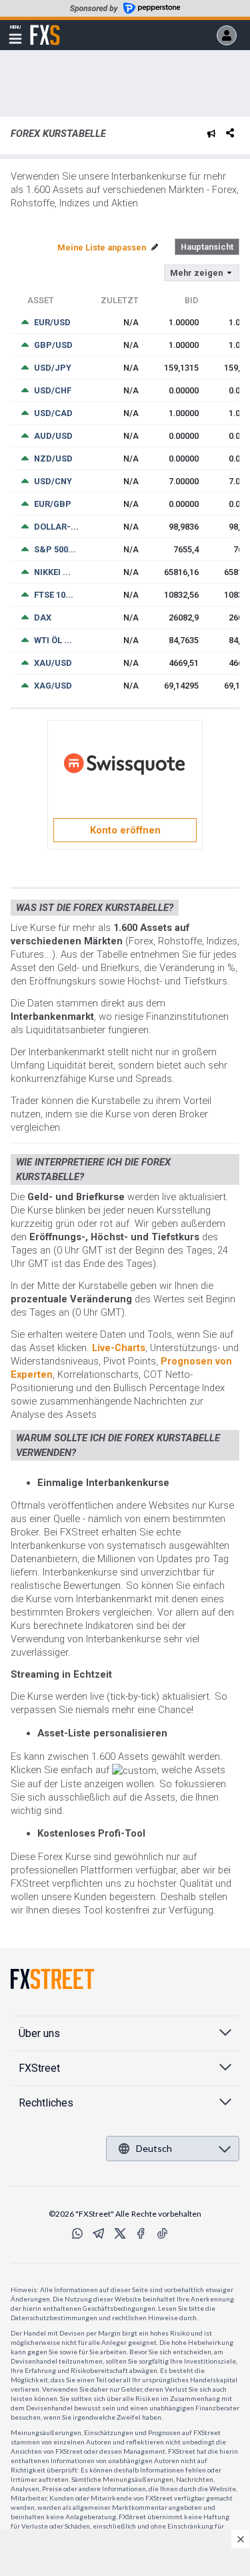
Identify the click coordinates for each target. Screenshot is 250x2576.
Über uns (39, 2033)
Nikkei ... (52, 572)
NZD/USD (53, 458)
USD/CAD (53, 413)
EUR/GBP (53, 504)
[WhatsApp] (77, 2233)
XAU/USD (53, 663)
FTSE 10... (54, 595)
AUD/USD (53, 436)
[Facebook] (141, 2233)
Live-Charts (119, 1348)
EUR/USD (52, 322)
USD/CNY (53, 481)
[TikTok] (163, 2233)
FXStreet (45, 27)
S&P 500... (55, 549)
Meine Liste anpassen (103, 247)
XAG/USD (53, 686)
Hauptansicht (207, 247)
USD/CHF (53, 390)
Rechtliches (46, 2103)
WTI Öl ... (53, 640)
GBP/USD (53, 345)
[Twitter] (120, 2233)
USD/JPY (53, 368)
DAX (43, 617)
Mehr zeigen (196, 273)
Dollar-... (56, 527)
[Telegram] (99, 2233)
